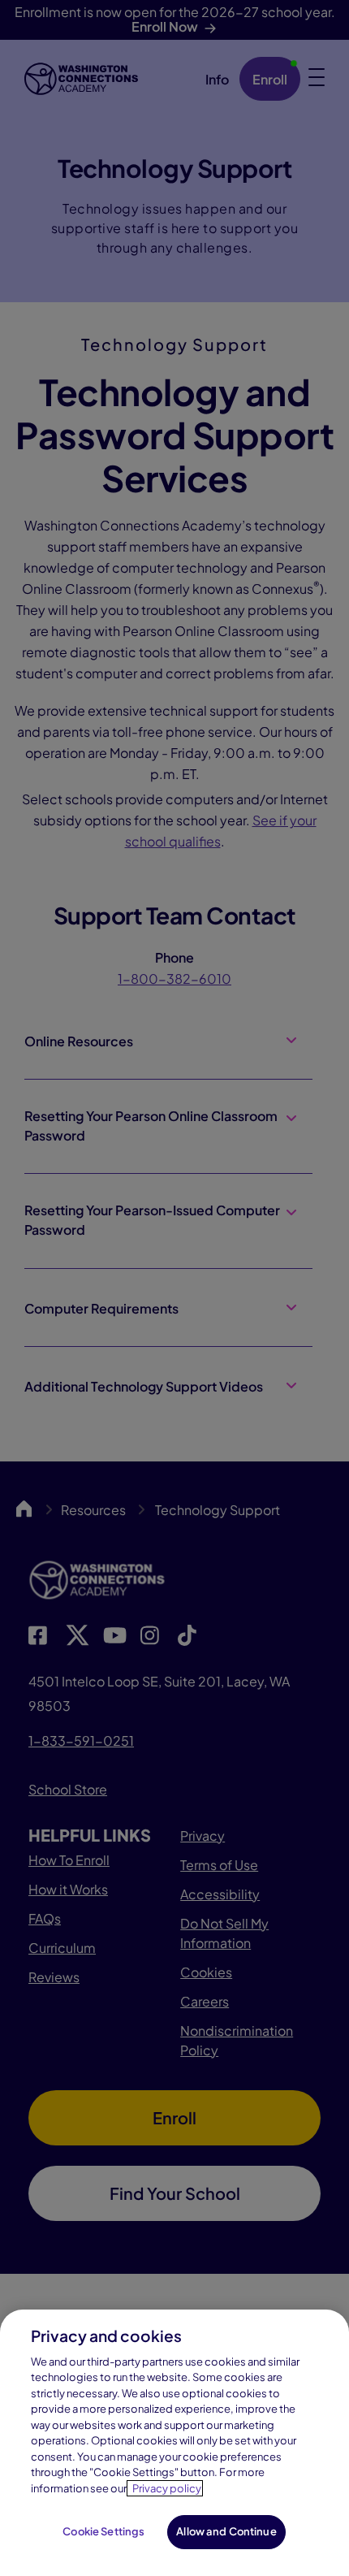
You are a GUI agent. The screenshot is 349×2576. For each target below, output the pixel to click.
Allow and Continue (226, 2531)
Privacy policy (167, 2488)
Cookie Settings (103, 2531)
